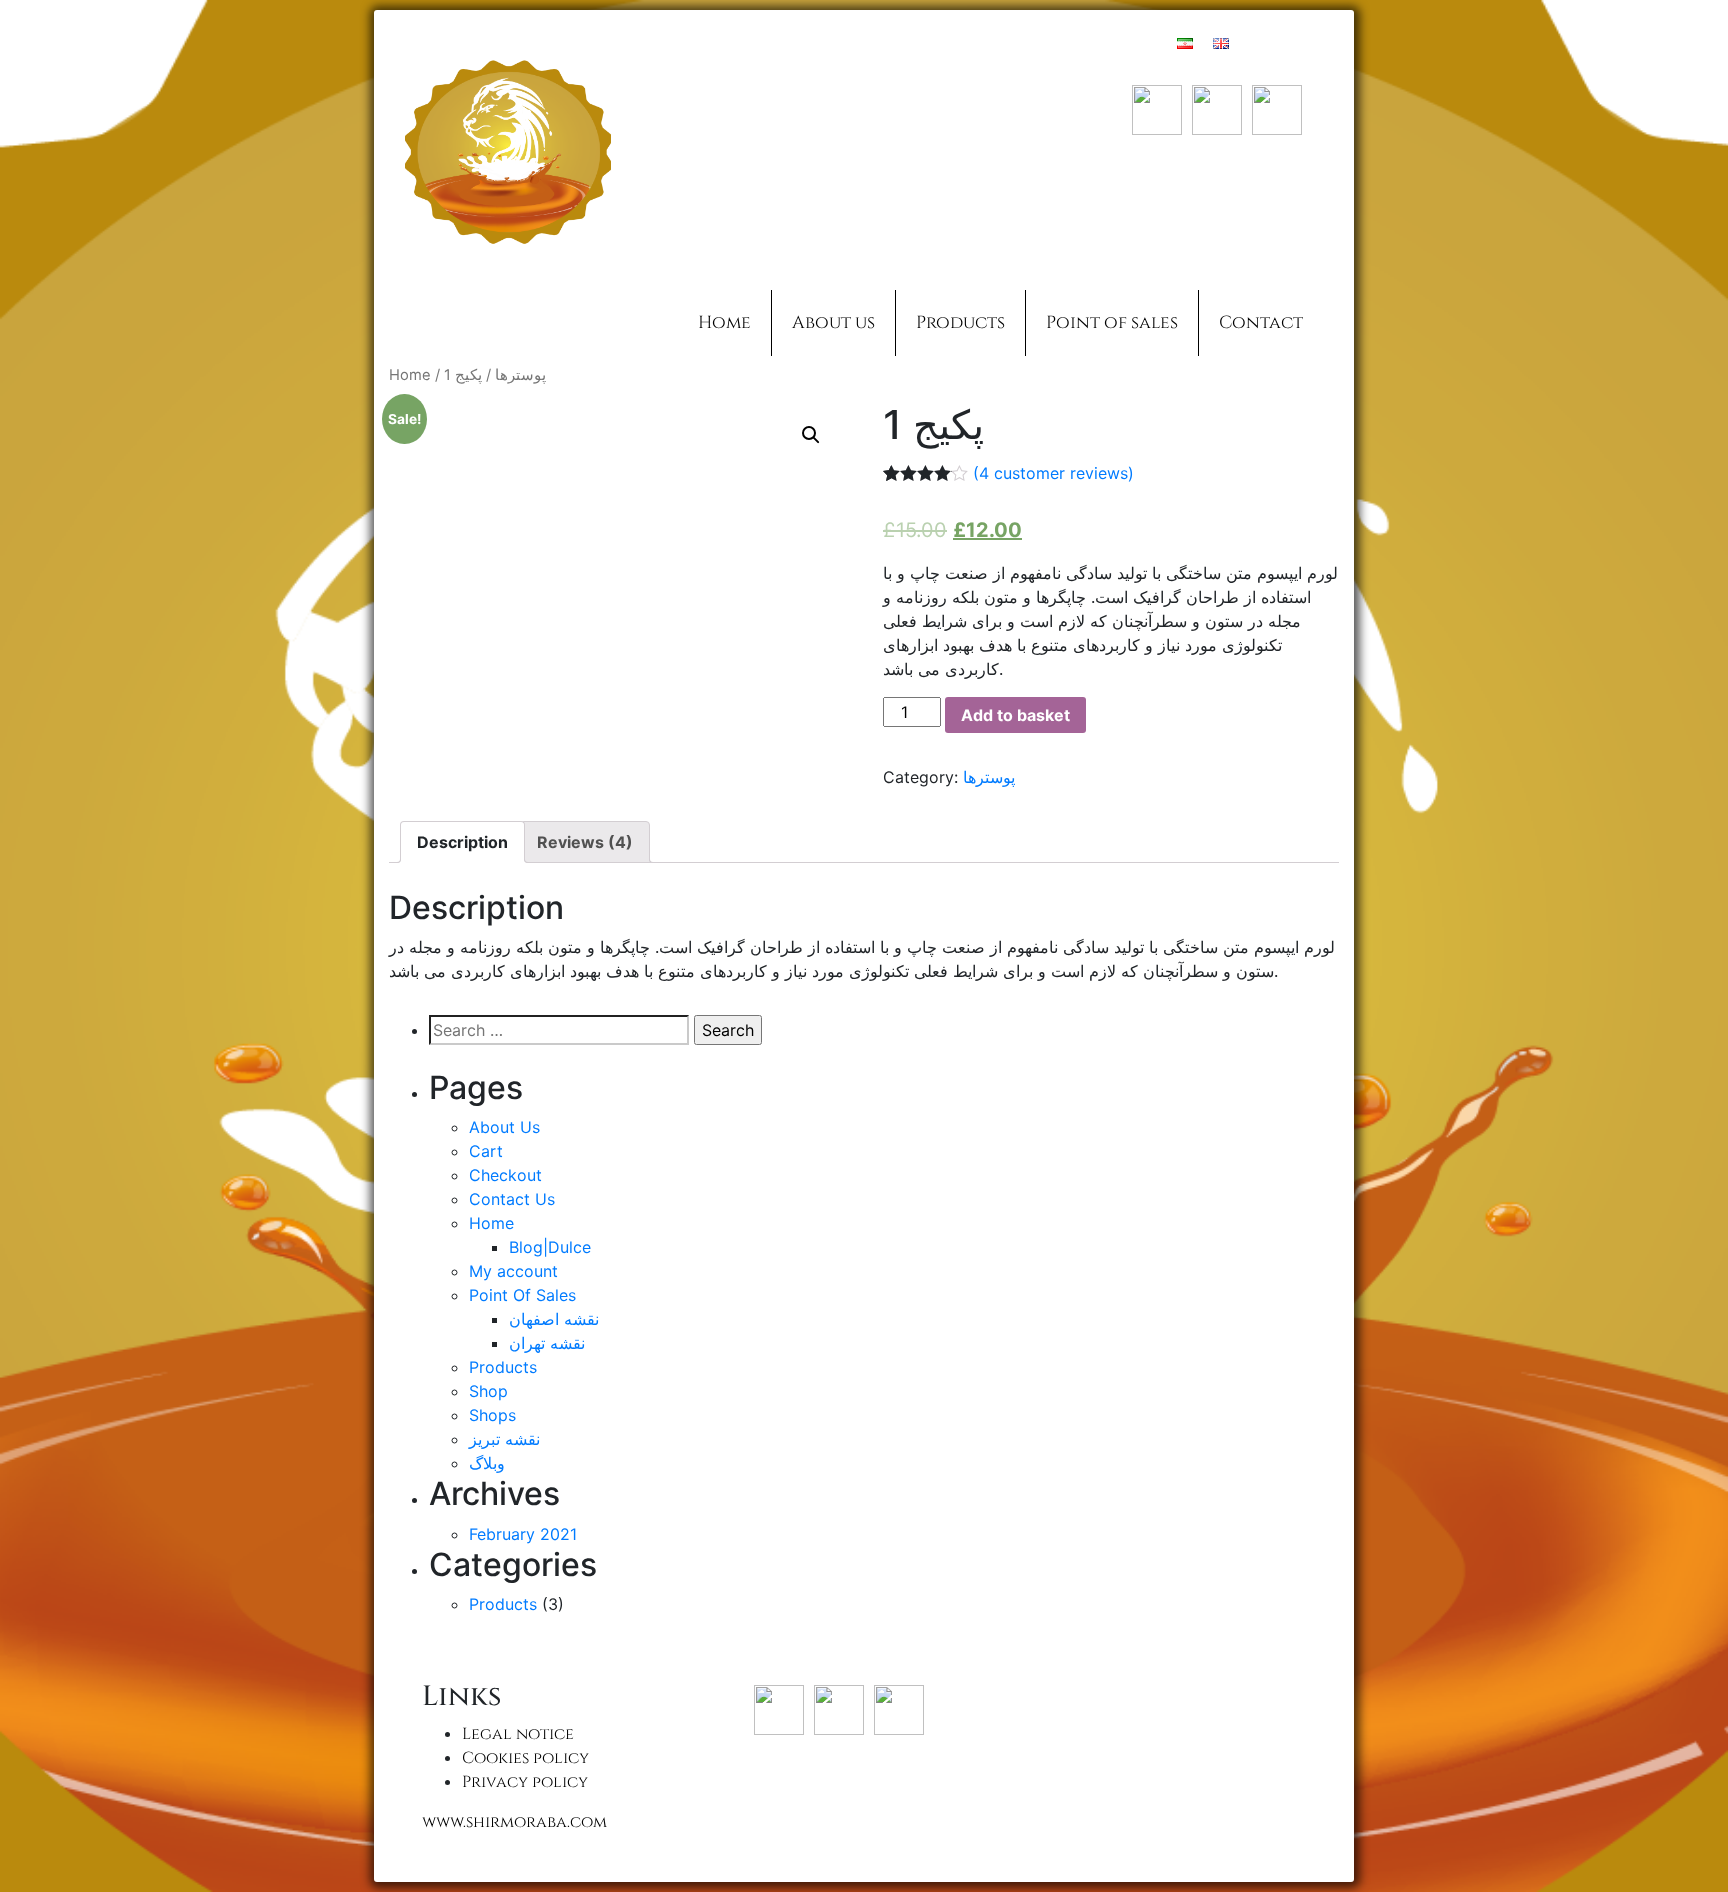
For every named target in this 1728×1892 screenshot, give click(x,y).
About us (833, 323)
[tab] (462, 842)
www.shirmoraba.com (514, 1822)
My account (513, 1271)
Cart (486, 1151)
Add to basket (1015, 715)
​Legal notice (518, 1734)
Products (960, 323)
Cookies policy (525, 1758)
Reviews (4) (585, 842)
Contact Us (512, 1199)
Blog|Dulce (550, 1247)
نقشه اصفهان (554, 1319)
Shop (488, 1391)
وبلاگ (487, 1463)
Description (462, 842)
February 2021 (523, 1534)
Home (724, 323)
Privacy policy (525, 1782)
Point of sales (1112, 323)
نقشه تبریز (504, 1439)
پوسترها (520, 375)
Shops (492, 1415)
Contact (1261, 323)
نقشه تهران (547, 1343)
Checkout (505, 1175)
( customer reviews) (1053, 473)
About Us (504, 1127)
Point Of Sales (522, 1295)
